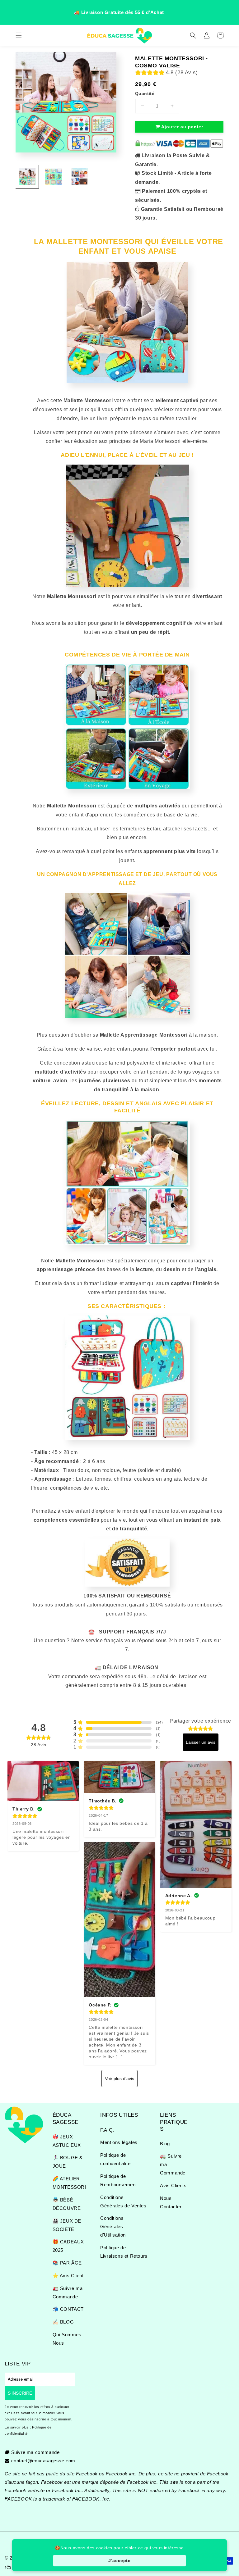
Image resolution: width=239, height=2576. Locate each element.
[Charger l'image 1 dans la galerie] (27, 177)
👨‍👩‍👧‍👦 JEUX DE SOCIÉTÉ (67, 2225)
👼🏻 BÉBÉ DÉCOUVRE (67, 2204)
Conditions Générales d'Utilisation (113, 2226)
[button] (19, 35)
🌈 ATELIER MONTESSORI (69, 2183)
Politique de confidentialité (115, 2159)
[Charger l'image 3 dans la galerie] (80, 177)
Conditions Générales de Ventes (123, 2201)
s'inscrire (20, 2393)
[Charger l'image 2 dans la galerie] (53, 177)
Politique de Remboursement (119, 2180)
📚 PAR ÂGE (67, 2263)
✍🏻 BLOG (63, 2322)
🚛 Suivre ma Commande (68, 2292)
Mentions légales (119, 2142)
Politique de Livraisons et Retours (124, 2252)
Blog (165, 2144)
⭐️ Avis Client (68, 2276)
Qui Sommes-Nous (68, 2339)
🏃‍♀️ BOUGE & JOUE (68, 2162)
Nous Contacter (171, 2202)
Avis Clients (173, 2185)
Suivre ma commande (35, 2452)
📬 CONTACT (68, 2309)
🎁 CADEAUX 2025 (68, 2246)
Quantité (145, 93)
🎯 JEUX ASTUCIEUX (67, 2141)
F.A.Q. (107, 2130)
